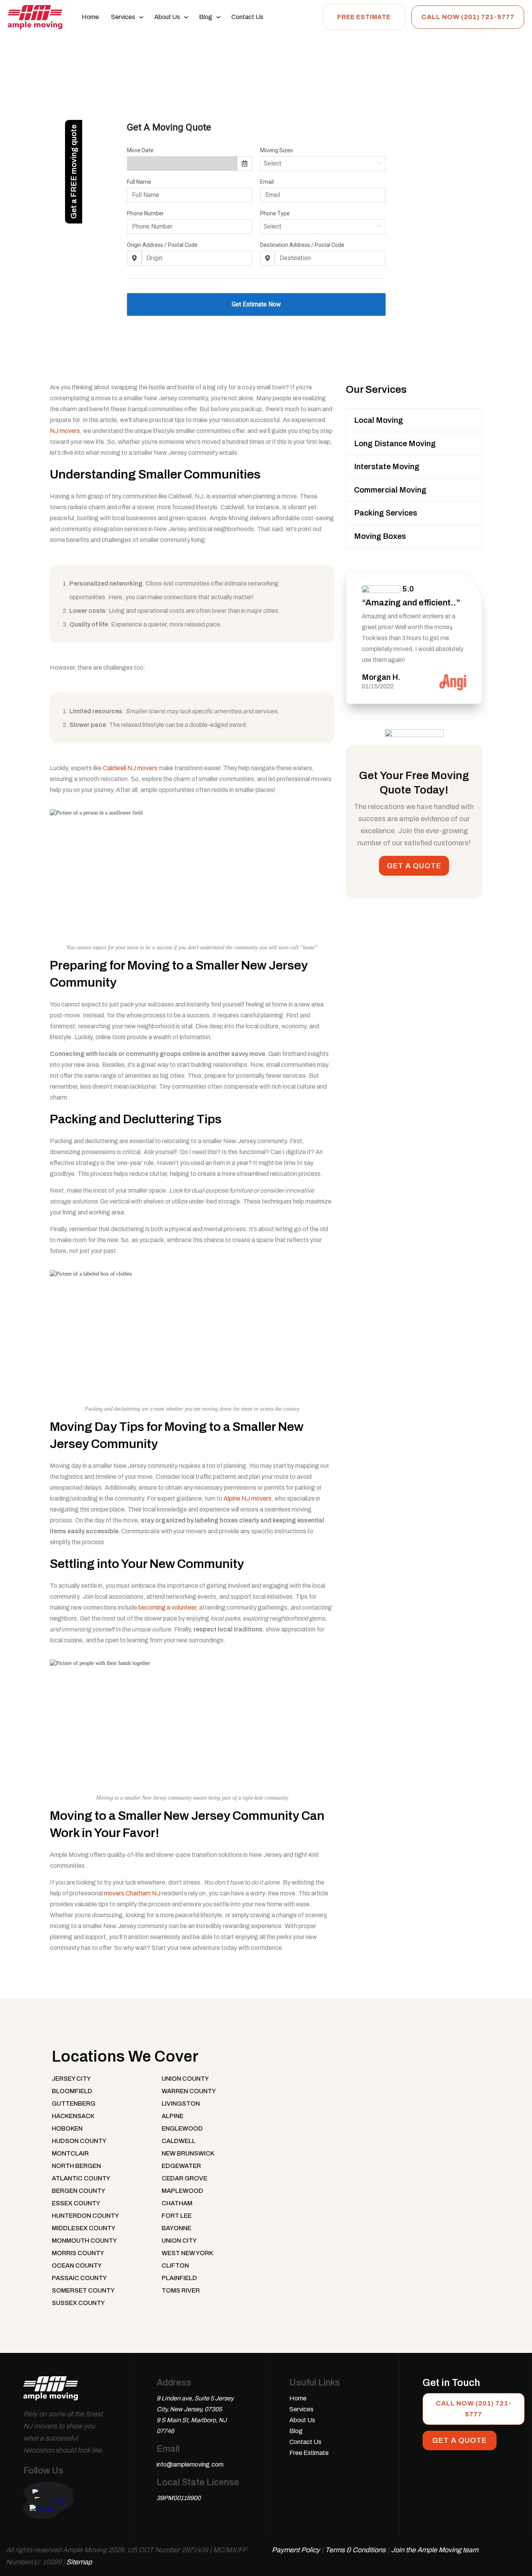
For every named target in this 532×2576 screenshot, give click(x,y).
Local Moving (379, 420)
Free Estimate (364, 17)
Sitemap (79, 2562)
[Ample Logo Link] (51, 2392)
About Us (167, 17)
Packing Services (386, 513)
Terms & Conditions (355, 2550)
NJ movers (65, 431)
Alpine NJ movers (248, 1498)
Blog (206, 17)
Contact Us (247, 17)
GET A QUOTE (414, 866)
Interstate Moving (387, 466)
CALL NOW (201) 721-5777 (468, 17)
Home (90, 17)
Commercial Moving (390, 490)
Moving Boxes (380, 536)
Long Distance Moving (395, 443)
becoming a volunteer (167, 1607)
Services (123, 17)
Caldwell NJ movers (130, 768)
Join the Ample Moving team (435, 2550)
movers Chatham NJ (132, 1893)
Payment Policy (296, 2550)
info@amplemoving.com (190, 2464)
